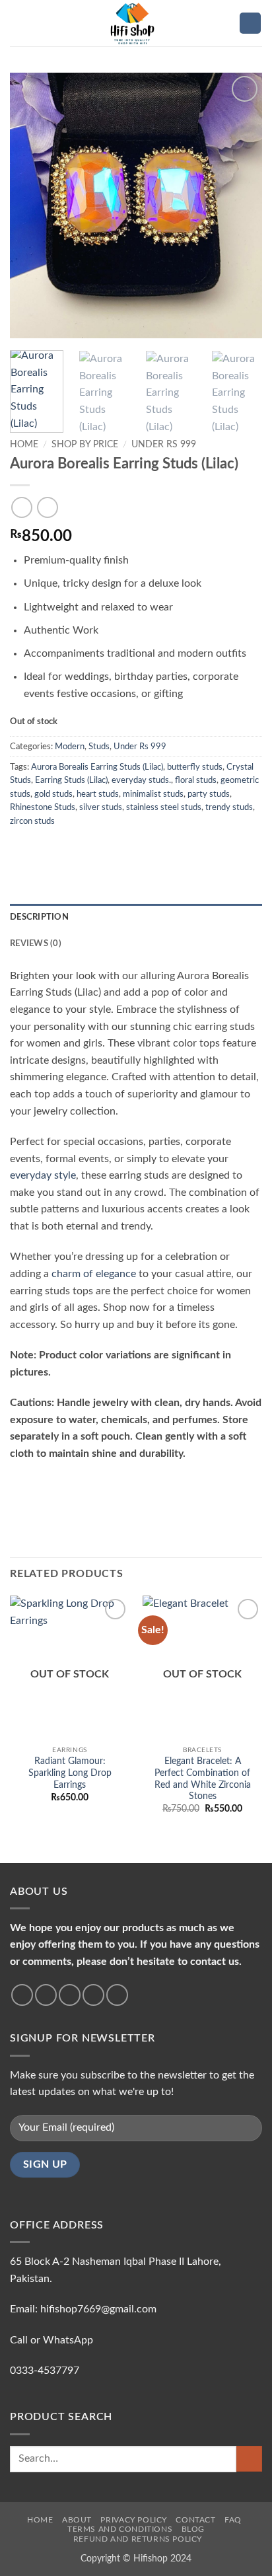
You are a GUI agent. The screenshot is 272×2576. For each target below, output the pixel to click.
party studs (209, 794)
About (77, 2520)
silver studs (101, 807)
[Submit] (249, 2459)
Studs (99, 747)
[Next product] (21, 507)
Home (24, 445)
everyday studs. (141, 780)
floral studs (196, 780)
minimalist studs (153, 794)
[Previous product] (47, 507)
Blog (193, 2529)
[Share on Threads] (83, 848)
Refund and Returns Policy (138, 2539)
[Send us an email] (93, 1995)
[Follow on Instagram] (46, 1995)
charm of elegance (94, 1274)
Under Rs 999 (164, 445)
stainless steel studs (164, 807)
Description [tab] (39, 917)
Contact (195, 2520)
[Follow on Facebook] (22, 1995)
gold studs (53, 794)
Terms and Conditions (120, 2529)
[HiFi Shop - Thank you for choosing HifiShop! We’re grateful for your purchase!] (136, 23)
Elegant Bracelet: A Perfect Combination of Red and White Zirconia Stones (203, 1779)
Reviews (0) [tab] (36, 943)
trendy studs (229, 807)
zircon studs (32, 821)
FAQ (233, 2520)
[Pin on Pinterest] (115, 848)
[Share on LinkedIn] (131, 848)
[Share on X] (50, 848)
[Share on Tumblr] (147, 848)
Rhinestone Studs (43, 807)
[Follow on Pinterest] (117, 1995)
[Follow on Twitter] (70, 1995)
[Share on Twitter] (66, 848)
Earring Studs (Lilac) (71, 780)
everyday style (43, 1175)
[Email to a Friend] (98, 848)
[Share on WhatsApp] (18, 848)
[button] (18, 23)
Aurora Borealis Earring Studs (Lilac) (97, 767)
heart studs (98, 794)
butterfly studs (195, 767)
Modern (70, 747)
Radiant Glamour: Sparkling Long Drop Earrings (70, 1773)
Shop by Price (85, 445)
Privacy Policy (134, 2520)
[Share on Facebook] (34, 848)
